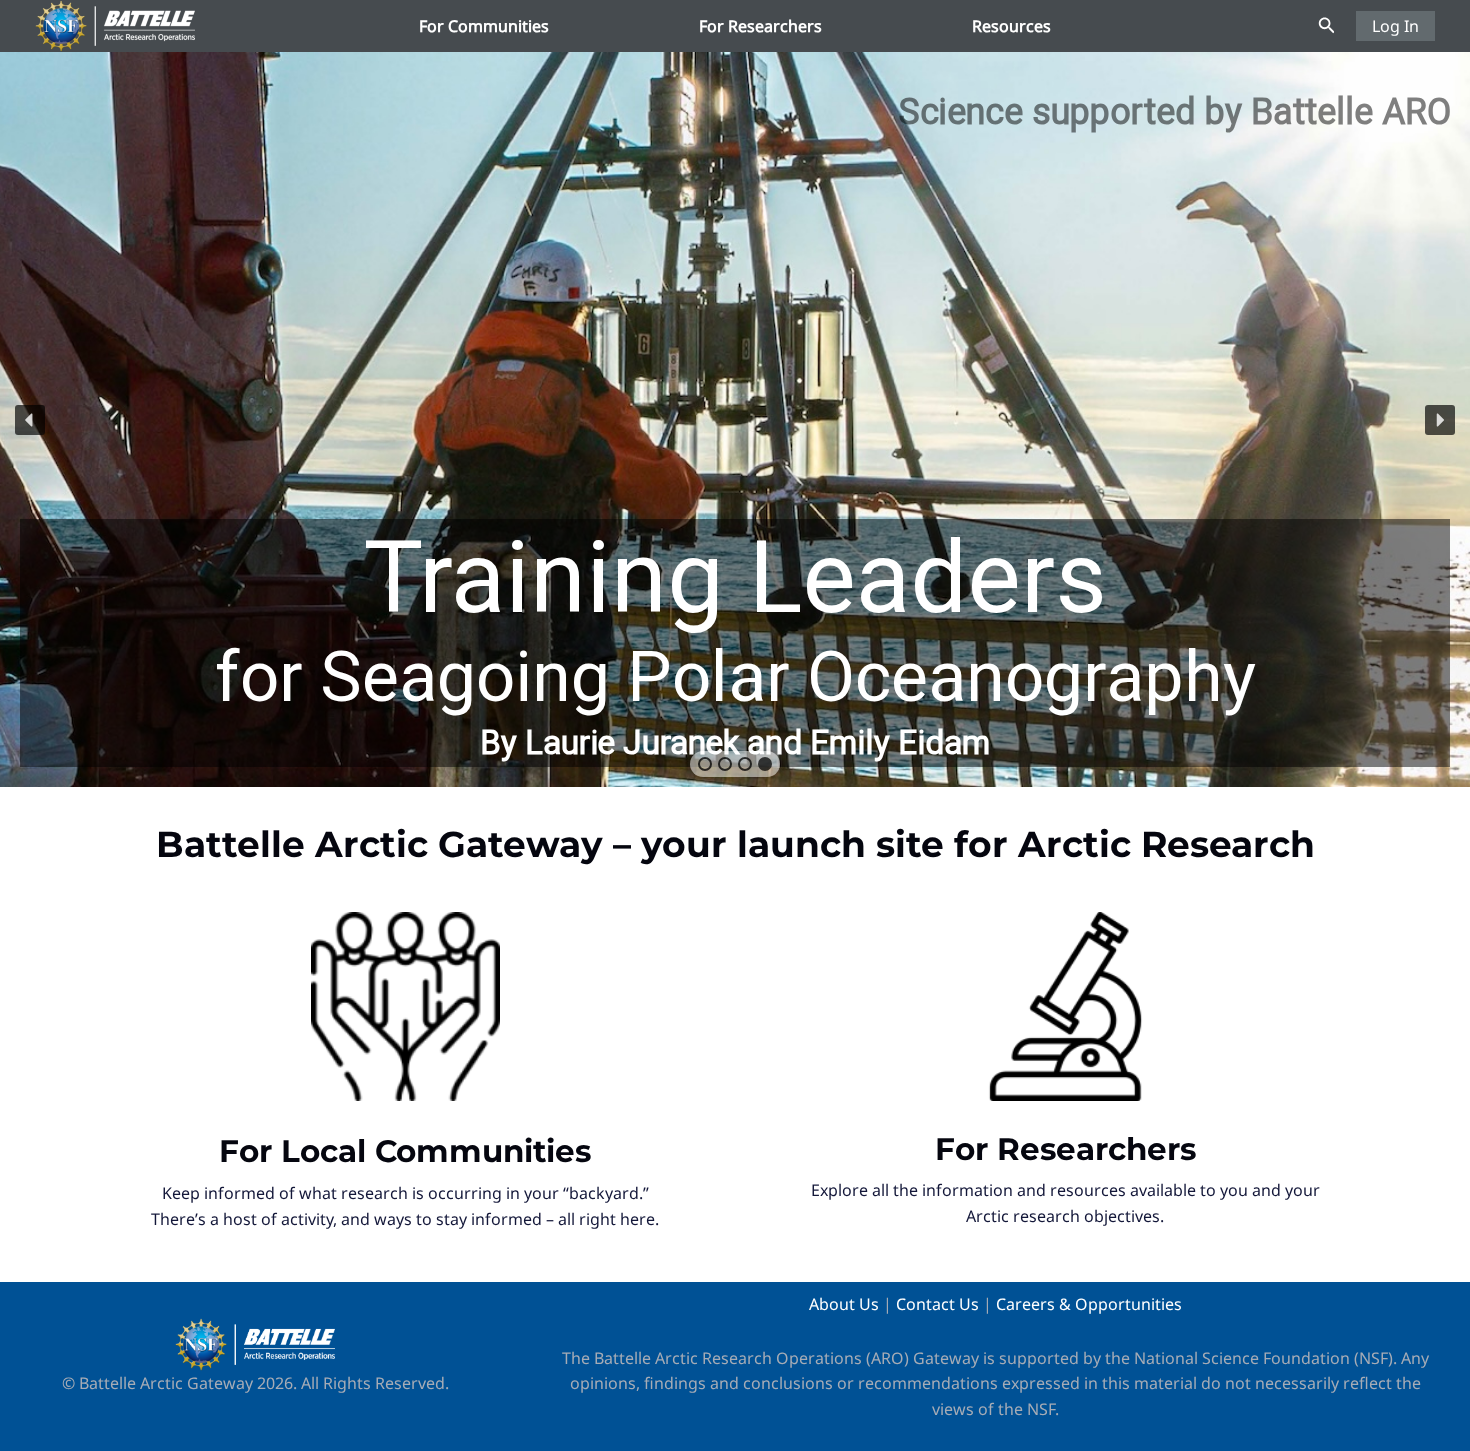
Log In (1395, 26)
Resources (1011, 26)
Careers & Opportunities (1089, 1304)
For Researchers (760, 26)
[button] (1327, 26)
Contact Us (937, 1304)
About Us (844, 1304)
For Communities (484, 26)
